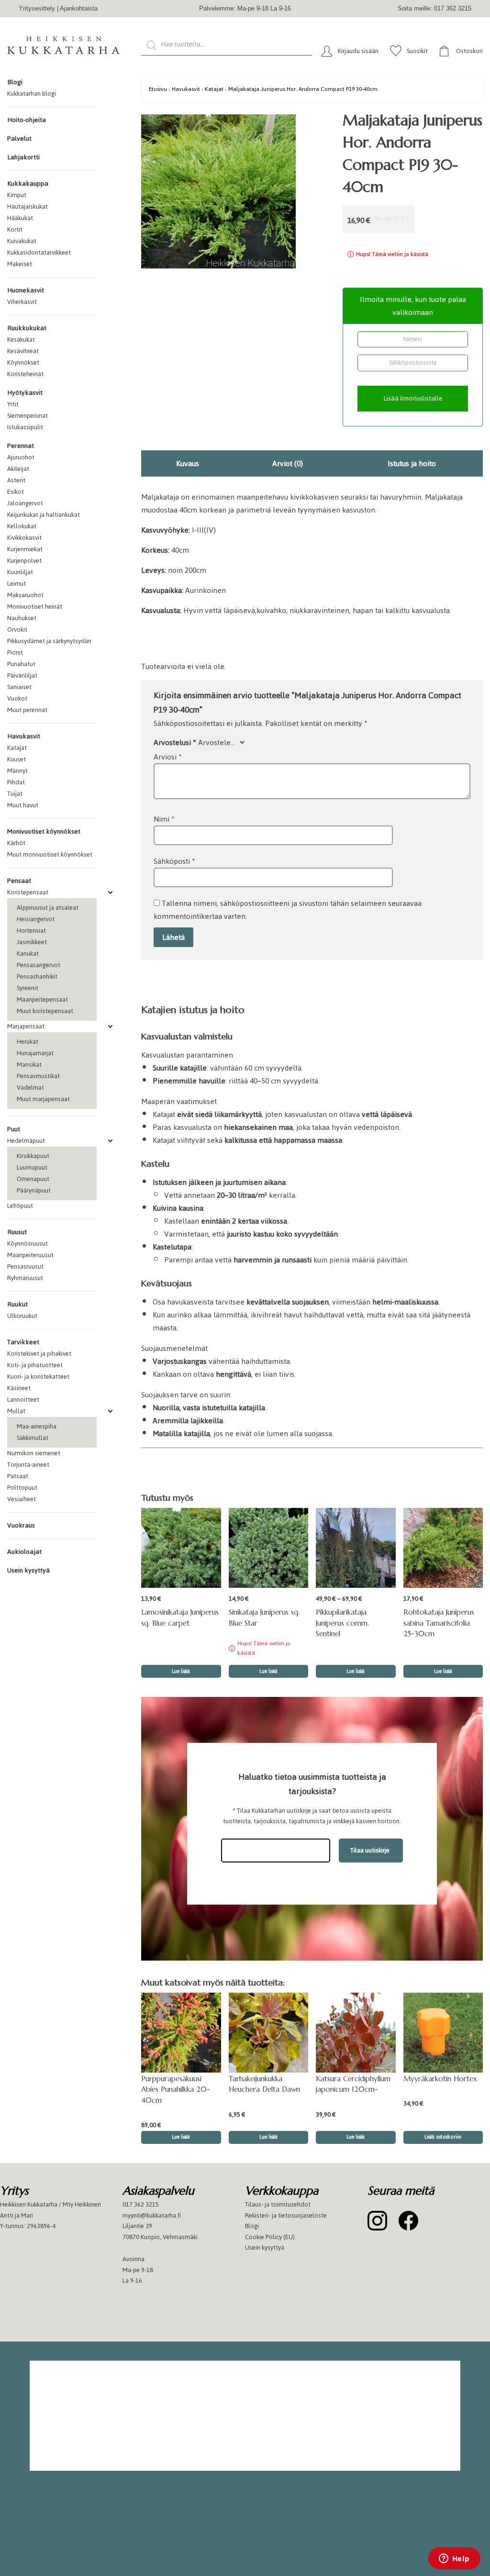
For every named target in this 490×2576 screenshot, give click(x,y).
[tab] (187, 463)
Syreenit (28, 988)
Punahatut (21, 664)
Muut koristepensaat (45, 1011)
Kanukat (28, 953)
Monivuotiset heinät (35, 607)
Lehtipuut (20, 1206)
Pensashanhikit (37, 976)
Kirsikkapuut (33, 1156)
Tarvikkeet (23, 1342)
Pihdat (16, 782)
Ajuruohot (21, 457)
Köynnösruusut (28, 1243)
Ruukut (17, 1304)
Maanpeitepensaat (42, 999)
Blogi (15, 82)
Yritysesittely (37, 8)
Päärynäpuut (34, 1190)
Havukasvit (24, 736)
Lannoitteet (23, 1400)
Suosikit (417, 51)
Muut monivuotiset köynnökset (50, 854)
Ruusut (17, 1232)
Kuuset (17, 759)
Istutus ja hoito (412, 463)
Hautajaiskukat (28, 206)
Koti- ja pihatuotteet (35, 1365)
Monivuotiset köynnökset (44, 831)
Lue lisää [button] (443, 1671)
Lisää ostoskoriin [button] (443, 2137)
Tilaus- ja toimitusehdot (278, 2204)
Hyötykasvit (25, 393)
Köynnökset (23, 362)
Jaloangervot (25, 503)
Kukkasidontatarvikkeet (39, 252)
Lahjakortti (23, 157)
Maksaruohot (25, 595)
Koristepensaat (28, 892)
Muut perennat (27, 710)
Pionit (15, 652)
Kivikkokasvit (24, 538)
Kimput (17, 195)
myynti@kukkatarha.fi (152, 2215)
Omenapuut (33, 1179)
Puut (14, 1129)
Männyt (17, 771)
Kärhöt (16, 843)
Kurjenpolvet (24, 561)
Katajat (17, 748)
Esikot (16, 492)
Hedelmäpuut (26, 1141)
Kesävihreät (23, 351)
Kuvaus (188, 463)
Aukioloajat (24, 1552)
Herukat (28, 1042)
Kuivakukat (22, 241)
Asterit (16, 480)
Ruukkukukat (27, 328)
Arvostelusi (175, 742)
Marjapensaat (26, 1026)
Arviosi (168, 757)
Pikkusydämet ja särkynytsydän (49, 641)
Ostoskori (469, 51)
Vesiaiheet (22, 1499)
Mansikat (29, 1065)
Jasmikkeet (32, 942)
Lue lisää (181, 1671)
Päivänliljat (22, 675)
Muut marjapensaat (43, 1099)
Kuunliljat (20, 572)
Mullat (16, 1411)
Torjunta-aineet (28, 1465)
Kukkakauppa (28, 184)
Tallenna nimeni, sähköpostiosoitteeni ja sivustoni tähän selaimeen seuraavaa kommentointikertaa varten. (288, 910)
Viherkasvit (22, 302)
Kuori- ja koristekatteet (38, 1377)
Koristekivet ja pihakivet (39, 1354)
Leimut (17, 584)
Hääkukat (20, 218)
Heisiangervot (36, 919)
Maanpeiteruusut (30, 1255)
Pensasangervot (39, 965)
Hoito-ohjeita (27, 120)
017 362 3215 (141, 2204)
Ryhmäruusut (25, 1278)
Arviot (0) (288, 463)
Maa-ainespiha (37, 1426)
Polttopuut (22, 1488)
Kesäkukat (21, 340)
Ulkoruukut (22, 1316)
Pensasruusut (25, 1266)
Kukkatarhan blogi (32, 94)
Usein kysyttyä (28, 1570)
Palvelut (19, 139)
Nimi (164, 819)
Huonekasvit (26, 290)
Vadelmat (30, 1087)
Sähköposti (174, 861)
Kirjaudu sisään (358, 51)
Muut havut (23, 805)
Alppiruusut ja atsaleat (48, 908)
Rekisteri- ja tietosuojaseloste (286, 2215)
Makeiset (20, 264)
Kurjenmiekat (25, 549)
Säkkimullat (33, 1438)
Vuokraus (21, 1525)
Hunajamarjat (35, 1053)
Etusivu (158, 89)
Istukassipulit (25, 427)
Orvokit (17, 630)
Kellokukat (22, 526)
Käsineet (19, 1388)
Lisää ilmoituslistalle (413, 398)
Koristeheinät (25, 374)
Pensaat (19, 881)
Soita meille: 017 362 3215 (434, 8)
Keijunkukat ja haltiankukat (44, 515)
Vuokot (17, 698)
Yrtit (13, 404)
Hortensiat (31, 931)
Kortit (15, 229)
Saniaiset (19, 687)
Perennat (21, 446)
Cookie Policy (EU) (270, 2236)
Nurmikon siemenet (34, 1453)
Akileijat (18, 469)
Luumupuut (32, 1167)
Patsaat (18, 1476)
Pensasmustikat (38, 1076)
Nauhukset (22, 618)
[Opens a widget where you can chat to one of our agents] (454, 2559)
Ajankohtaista (79, 8)
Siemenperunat (28, 416)
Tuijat (15, 794)
